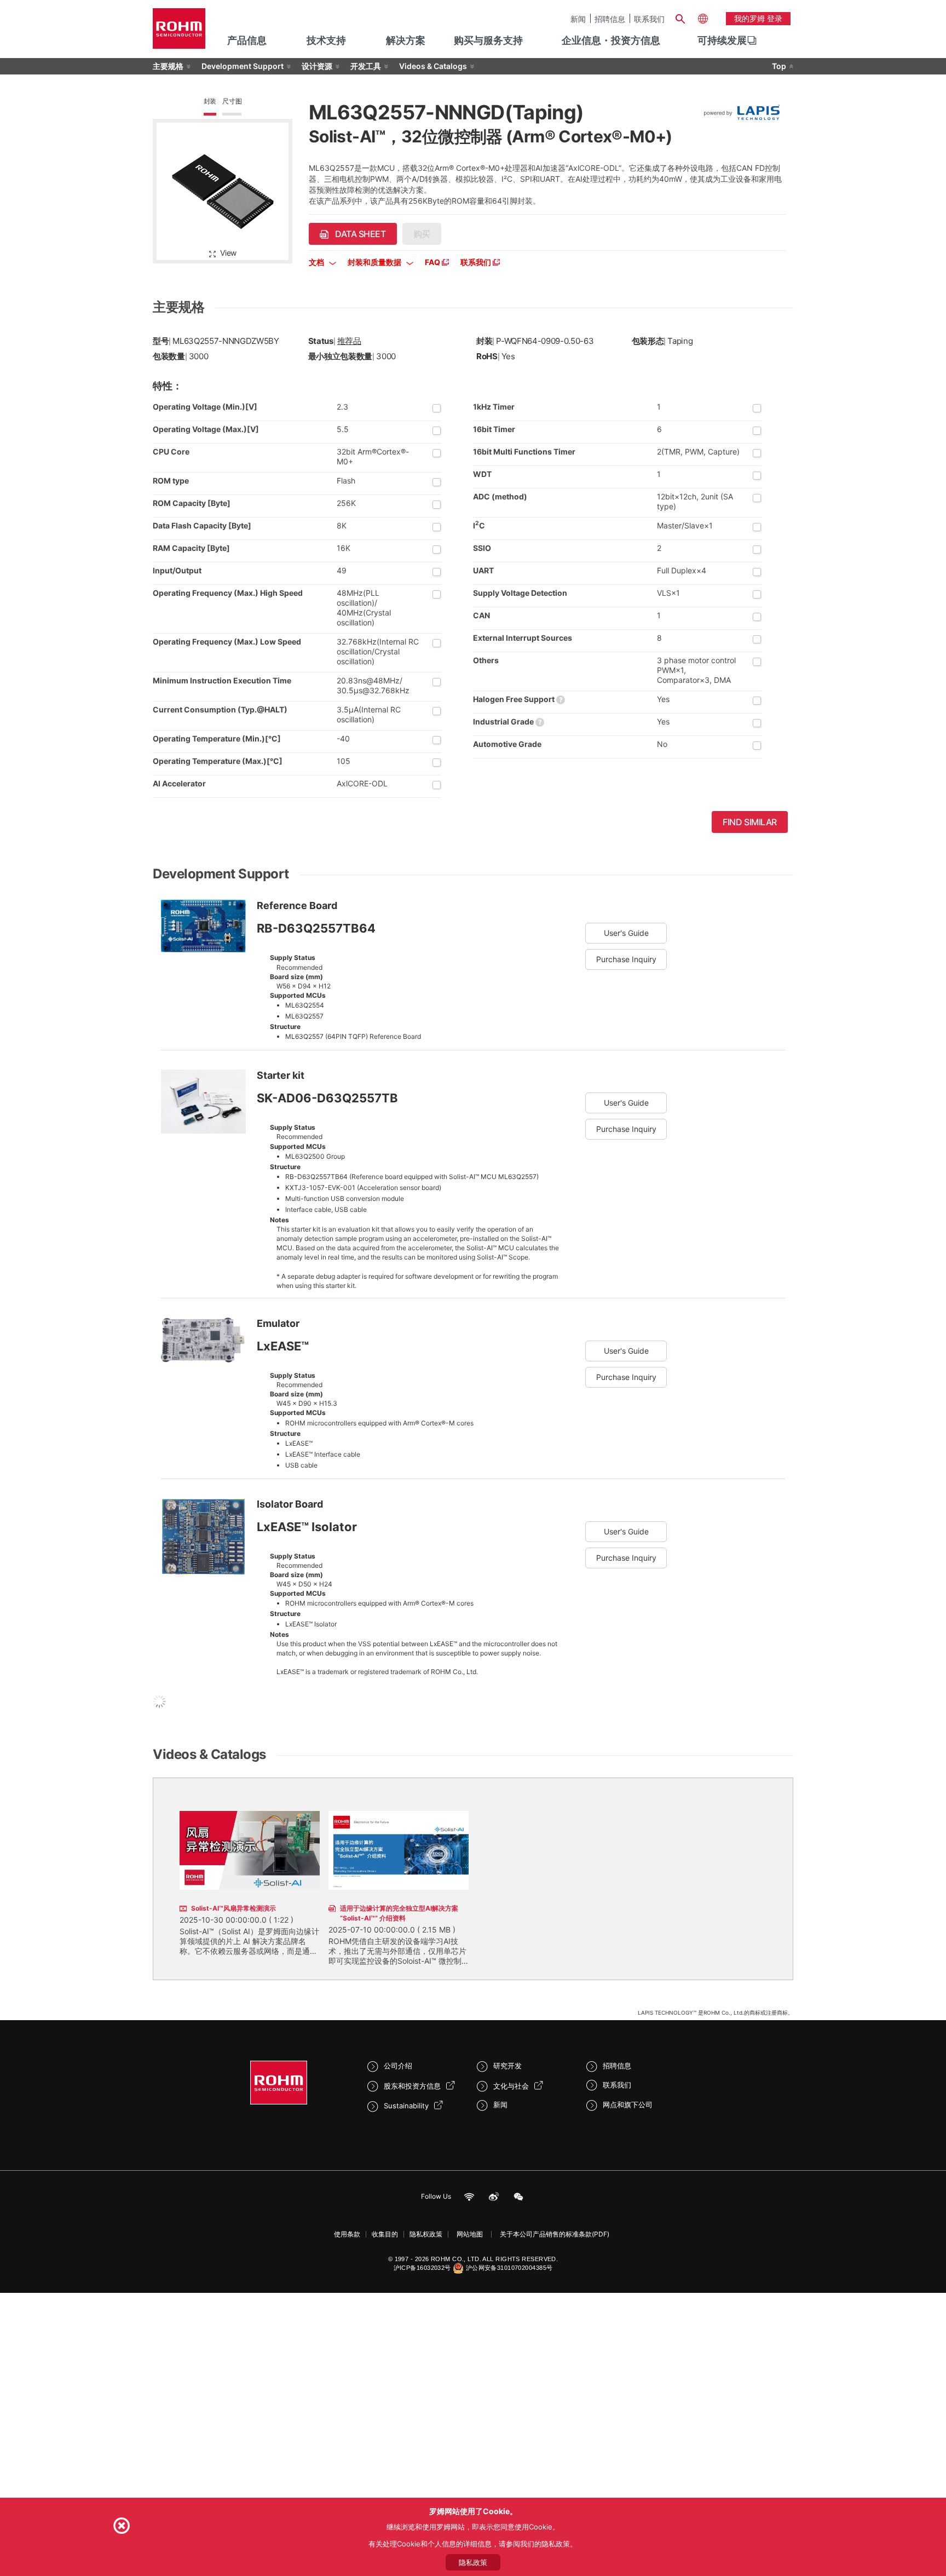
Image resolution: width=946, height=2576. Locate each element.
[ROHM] (179, 32)
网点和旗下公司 (628, 2104)
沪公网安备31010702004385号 (509, 2268)
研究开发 (507, 2066)
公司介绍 (398, 2066)
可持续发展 (722, 40)
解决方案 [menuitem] (406, 40)
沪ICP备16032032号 (422, 2268)
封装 (210, 101)
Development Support (243, 66)
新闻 (578, 19)
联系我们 (649, 19)
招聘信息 (610, 19)
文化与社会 (511, 2086)
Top (779, 66)
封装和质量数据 (375, 262)
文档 (317, 262)
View (228, 253)
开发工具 (366, 66)
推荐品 (349, 341)
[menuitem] (722, 41)
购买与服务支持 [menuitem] (488, 40)
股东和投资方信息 (412, 2086)
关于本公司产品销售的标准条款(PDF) (555, 2234)
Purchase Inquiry (626, 959)
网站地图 (470, 2234)
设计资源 (317, 66)
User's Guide (626, 933)
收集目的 (385, 2234)
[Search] (680, 18)
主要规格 (168, 66)
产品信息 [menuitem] (247, 40)
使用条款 (347, 2234)
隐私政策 (473, 2562)
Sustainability (406, 2106)
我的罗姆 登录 (758, 18)
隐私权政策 (426, 2234)
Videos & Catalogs (433, 66)
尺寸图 (232, 101)
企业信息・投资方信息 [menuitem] (611, 40)
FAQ (433, 262)
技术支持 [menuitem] (326, 40)
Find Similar (750, 822)
